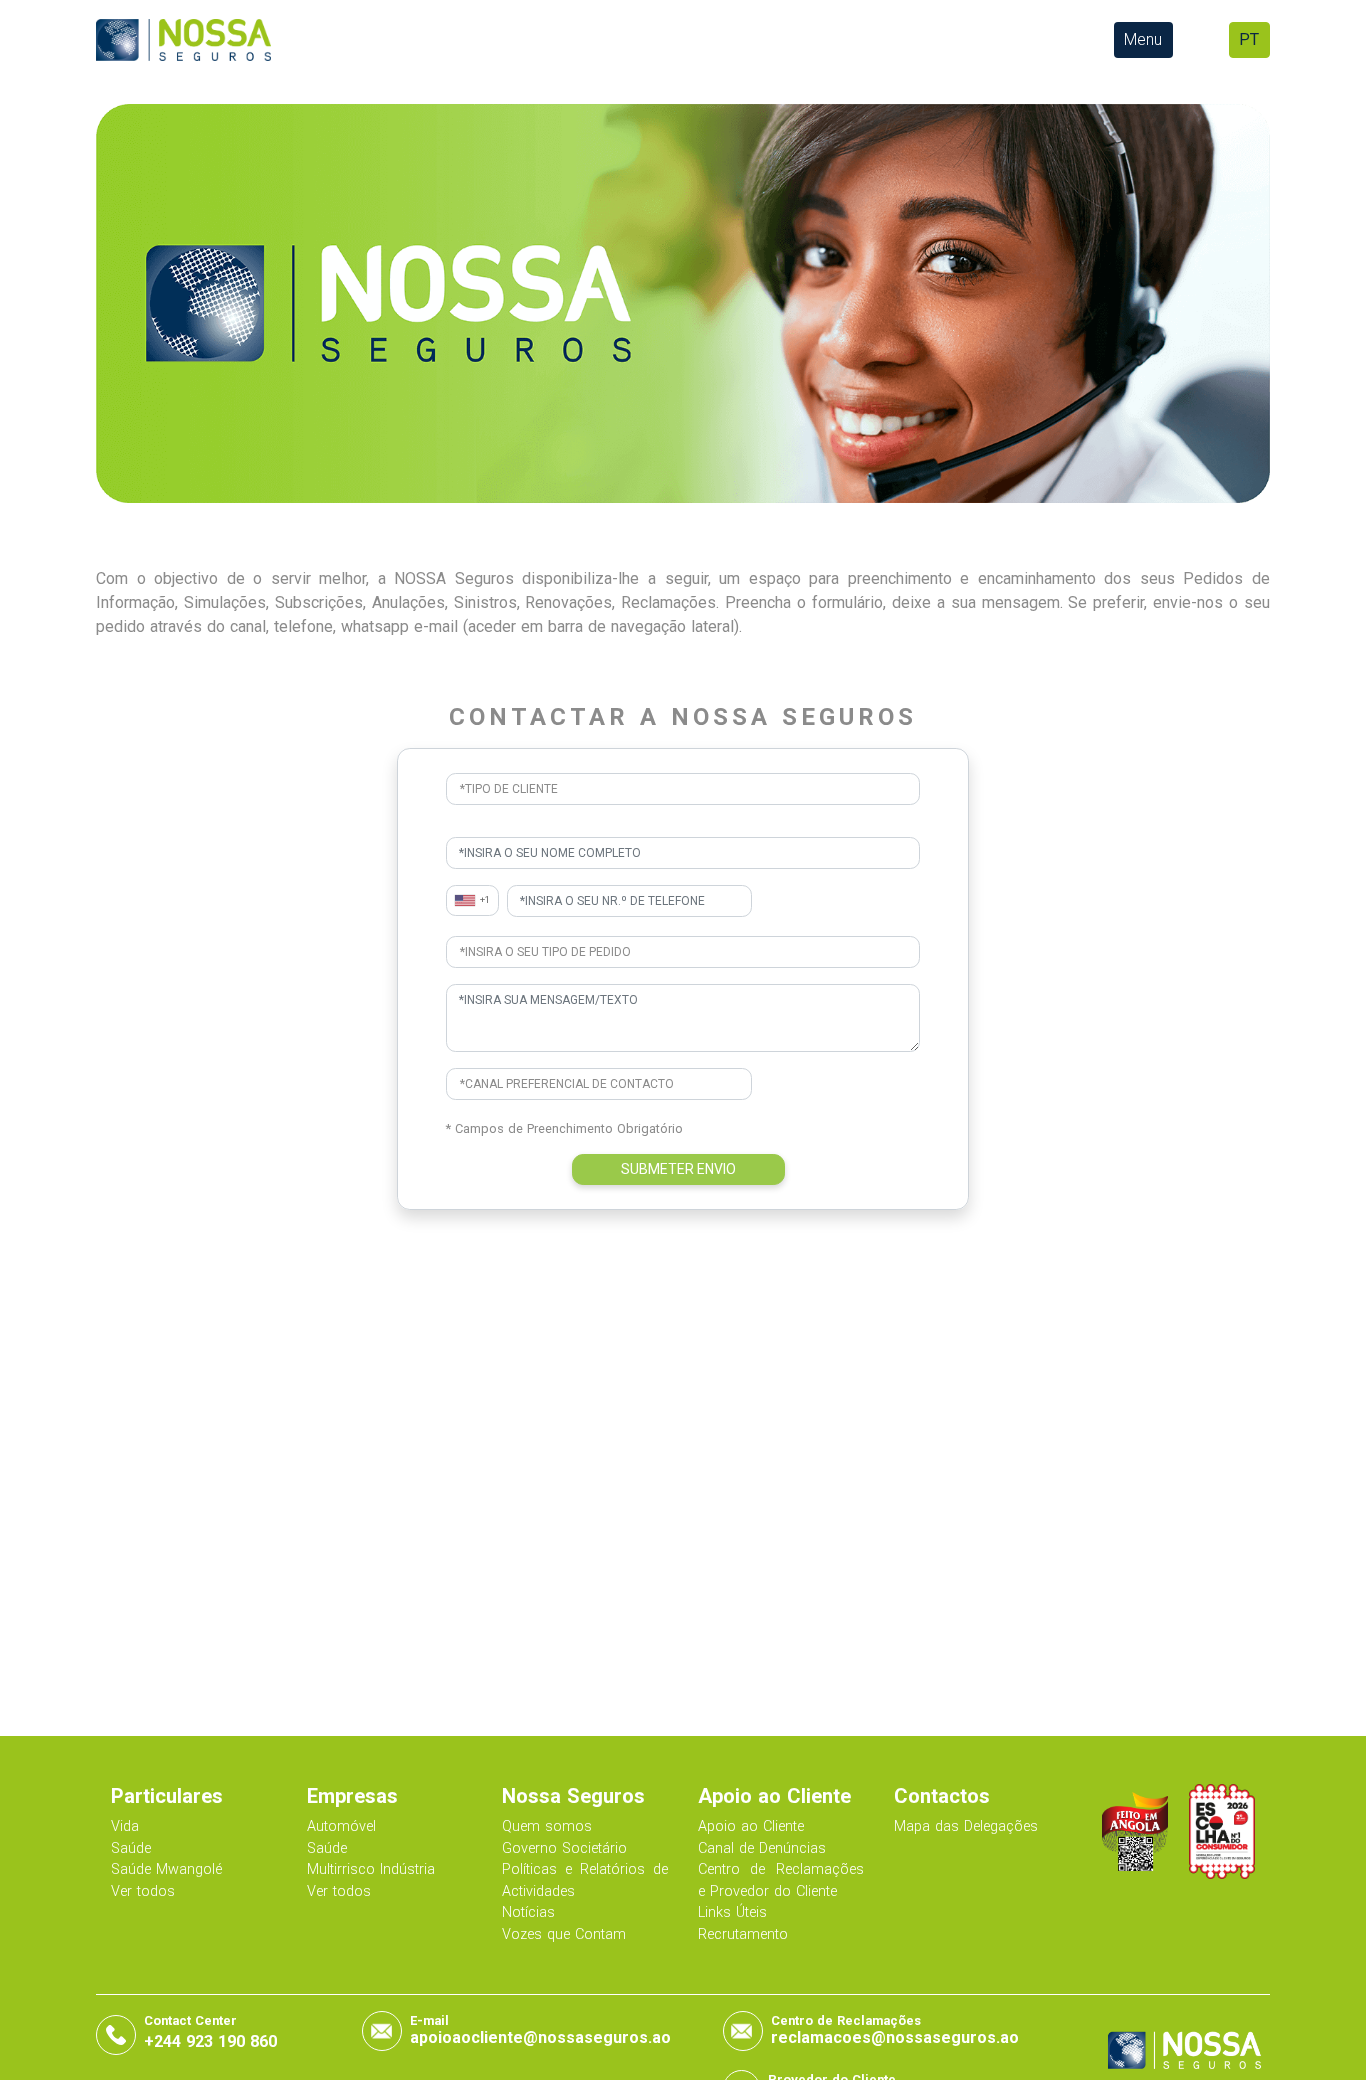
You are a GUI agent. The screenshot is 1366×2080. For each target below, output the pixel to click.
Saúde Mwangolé (166, 1869)
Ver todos (143, 1891)
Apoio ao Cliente (751, 1826)
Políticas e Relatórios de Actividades (585, 1880)
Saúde (131, 1848)
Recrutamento (743, 1934)
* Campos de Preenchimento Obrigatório (564, 1128)
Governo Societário (564, 1848)
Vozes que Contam (564, 1934)
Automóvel (341, 1826)
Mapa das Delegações (966, 1826)
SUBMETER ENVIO (678, 1169)
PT (1249, 39)
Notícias (528, 1912)
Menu (1143, 39)
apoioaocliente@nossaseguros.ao (540, 2037)
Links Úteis (732, 1912)
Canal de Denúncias (762, 1848)
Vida (125, 1826)
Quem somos (547, 1826)
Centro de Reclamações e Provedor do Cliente (781, 1880)
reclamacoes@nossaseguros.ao (895, 2037)
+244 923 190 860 (210, 2041)
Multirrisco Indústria (371, 1869)
